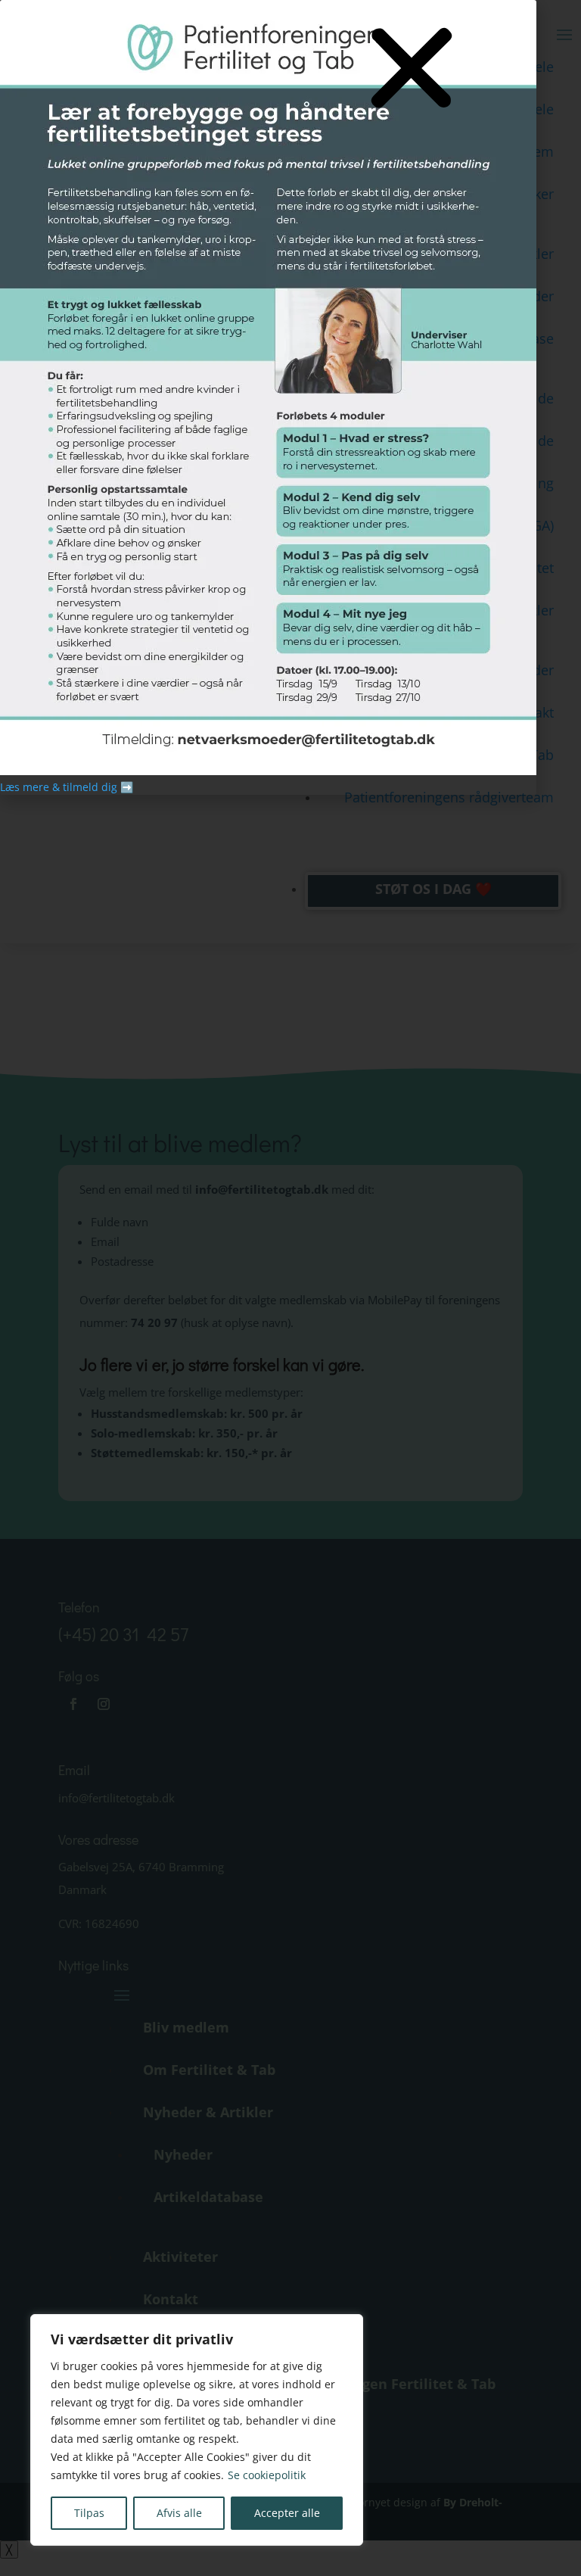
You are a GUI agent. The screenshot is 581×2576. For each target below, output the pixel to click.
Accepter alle (287, 2513)
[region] (197, 2430)
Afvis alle (179, 2513)
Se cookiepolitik (267, 2475)
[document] (290, 1288)
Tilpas (89, 2513)
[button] (412, 69)
